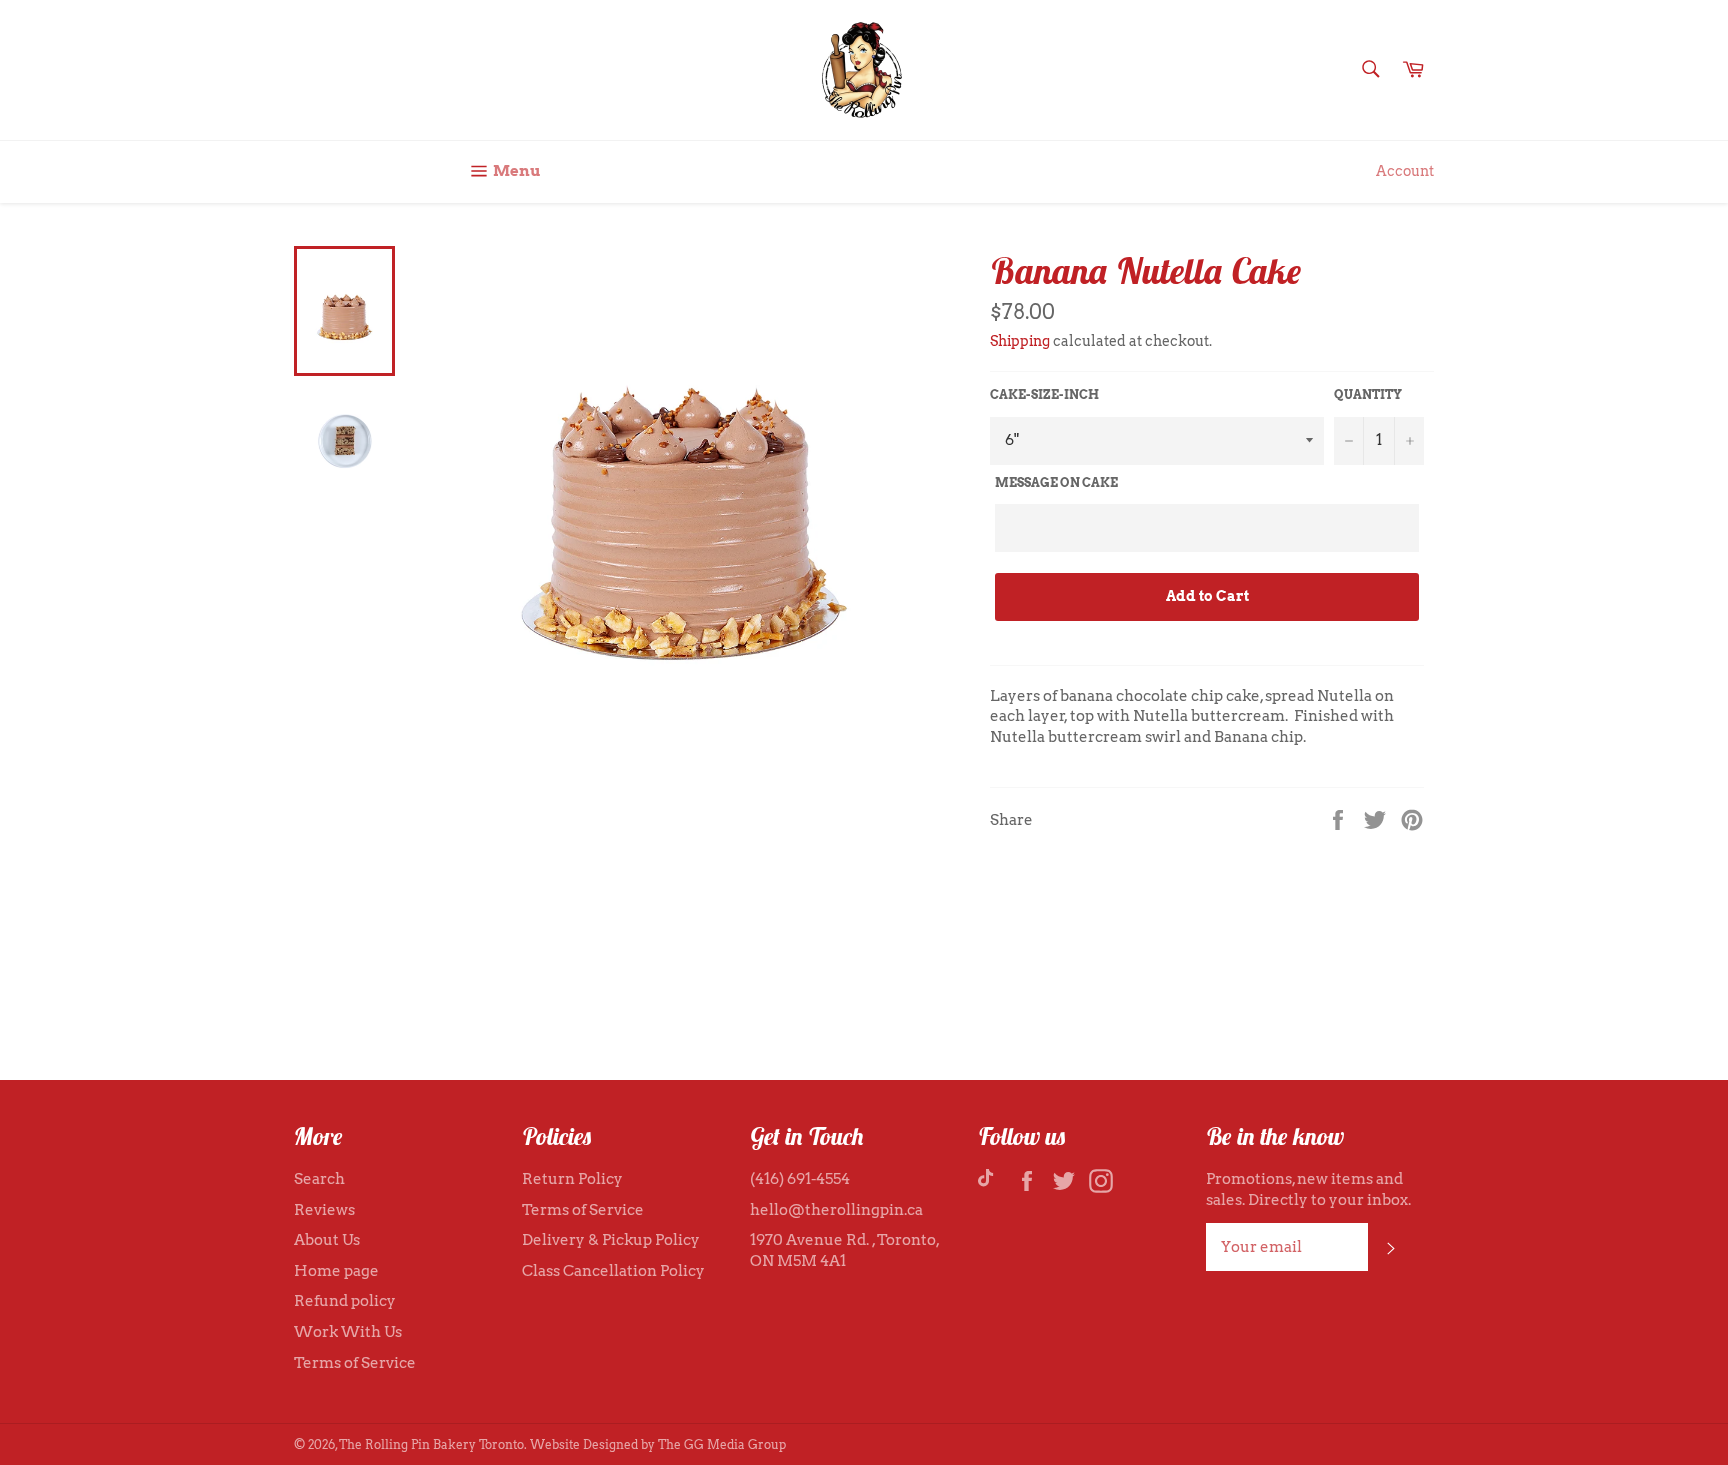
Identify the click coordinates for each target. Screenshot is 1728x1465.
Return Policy (572, 1179)
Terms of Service (355, 1363)
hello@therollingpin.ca (836, 1210)
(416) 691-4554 (800, 1179)
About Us (327, 1240)
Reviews (324, 1210)
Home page (336, 1271)
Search (319, 1179)
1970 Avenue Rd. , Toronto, (844, 1240)
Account (1405, 171)
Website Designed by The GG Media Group (658, 1444)
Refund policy (345, 1301)
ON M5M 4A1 (798, 1261)
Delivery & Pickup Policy (611, 1240)
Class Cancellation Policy (613, 1271)
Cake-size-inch (1044, 394)
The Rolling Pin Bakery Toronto (431, 1444)
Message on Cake (1056, 482)
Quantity (1368, 394)
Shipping (1020, 341)
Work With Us (348, 1332)
